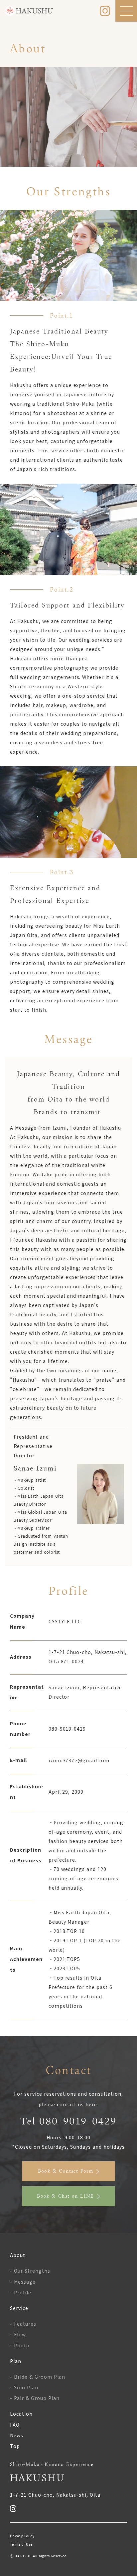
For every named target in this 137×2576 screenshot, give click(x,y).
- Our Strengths (30, 2271)
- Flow (18, 2334)
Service (19, 2308)
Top (15, 2446)
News (17, 2435)
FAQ (15, 2425)
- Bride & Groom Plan (38, 2377)
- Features (23, 2324)
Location (21, 2414)
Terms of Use (21, 2544)
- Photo (20, 2345)
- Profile (21, 2292)
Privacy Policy (22, 2536)
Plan (16, 2361)
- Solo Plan (24, 2387)
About (18, 2255)
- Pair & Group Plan (35, 2398)
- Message (23, 2282)
